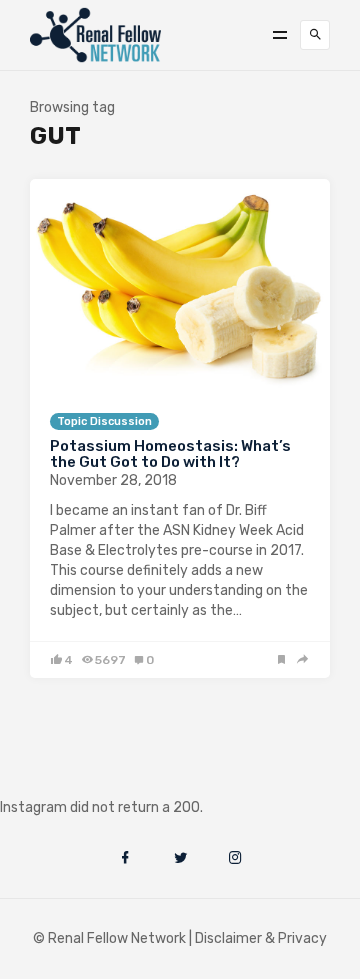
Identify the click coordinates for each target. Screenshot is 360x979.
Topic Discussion (104, 421)
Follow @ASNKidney (118, 777)
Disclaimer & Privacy (261, 938)
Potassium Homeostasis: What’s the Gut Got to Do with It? (170, 454)
